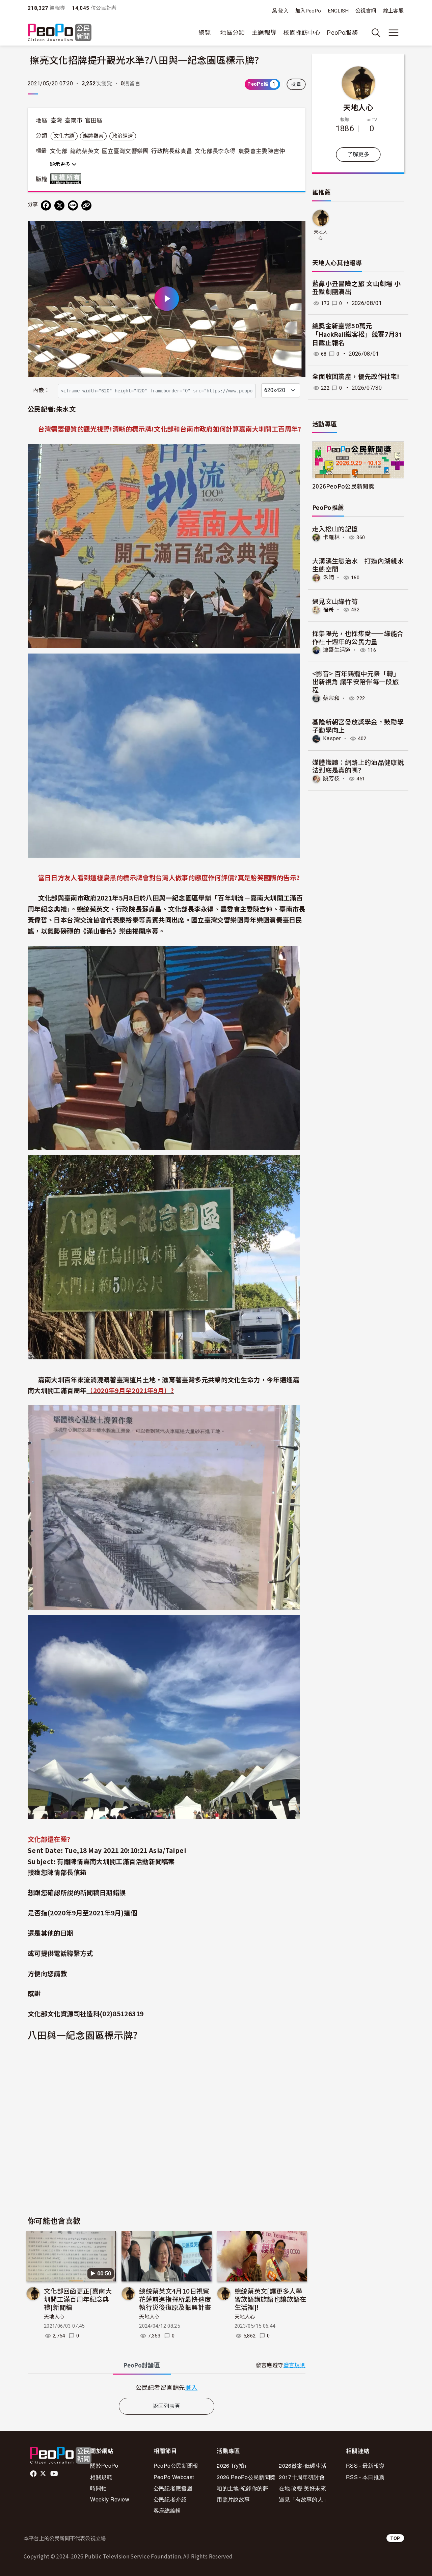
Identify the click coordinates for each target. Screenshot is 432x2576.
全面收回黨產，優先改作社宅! (356, 377)
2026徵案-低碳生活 (303, 2466)
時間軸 (98, 2488)
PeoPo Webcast (174, 2477)
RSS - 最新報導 (365, 2466)
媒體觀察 (93, 136)
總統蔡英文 (85, 151)
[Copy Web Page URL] (86, 205)
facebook (34, 2474)
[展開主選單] (394, 33)
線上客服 (393, 11)
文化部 (59, 151)
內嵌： (41, 390)
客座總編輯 (167, 2510)
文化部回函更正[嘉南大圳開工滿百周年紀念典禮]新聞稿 (78, 2299)
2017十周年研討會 (302, 2477)
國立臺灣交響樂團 (125, 151)
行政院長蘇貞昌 (172, 151)
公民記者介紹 (170, 2499)
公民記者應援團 (173, 2488)
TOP (395, 2538)
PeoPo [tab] (142, 2365)
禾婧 (329, 577)
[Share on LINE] (73, 205)
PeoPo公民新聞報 (176, 2466)
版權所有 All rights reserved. (67, 179)
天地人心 (54, 2317)
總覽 (205, 33)
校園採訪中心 (302, 33)
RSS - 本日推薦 (365, 2477)
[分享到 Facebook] (46, 205)
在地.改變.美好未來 (302, 2488)
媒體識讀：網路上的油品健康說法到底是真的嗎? (358, 766)
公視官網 (366, 11)
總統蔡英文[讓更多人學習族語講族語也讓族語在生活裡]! (271, 2299)
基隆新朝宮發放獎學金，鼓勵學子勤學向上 (358, 726)
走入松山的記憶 (335, 529)
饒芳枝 (331, 779)
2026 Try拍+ (232, 2466)
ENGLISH (339, 11)
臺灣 (57, 120)
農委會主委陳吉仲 (262, 151)
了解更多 (358, 154)
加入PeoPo (308, 11)
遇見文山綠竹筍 (335, 601)
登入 (283, 11)
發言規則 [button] (294, 2365)
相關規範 (101, 2477)
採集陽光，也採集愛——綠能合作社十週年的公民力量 (358, 637)
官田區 (94, 120)
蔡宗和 (331, 698)
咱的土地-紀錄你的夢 (242, 2488)
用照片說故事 (233, 2499)
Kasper (332, 738)
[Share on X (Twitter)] (59, 205)
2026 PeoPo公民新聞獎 (246, 2477)
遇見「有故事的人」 (304, 2499)
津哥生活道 (337, 650)
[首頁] (60, 33)
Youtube (55, 2474)
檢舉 (296, 84)
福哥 (329, 610)
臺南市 (74, 120)
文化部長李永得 (215, 151)
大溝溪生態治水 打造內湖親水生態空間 (358, 565)
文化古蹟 (64, 136)
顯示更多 (61, 164)
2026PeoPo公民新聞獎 (343, 486)
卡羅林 (331, 537)
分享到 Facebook (296, 230)
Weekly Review (110, 2499)
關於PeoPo (104, 2466)
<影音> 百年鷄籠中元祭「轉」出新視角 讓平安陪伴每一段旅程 (356, 681)
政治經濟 (123, 136)
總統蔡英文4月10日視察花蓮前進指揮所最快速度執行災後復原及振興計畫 (175, 2299)
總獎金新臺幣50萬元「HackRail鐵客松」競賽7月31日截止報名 (357, 334)
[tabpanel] (167, 2387)
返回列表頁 (167, 2406)
